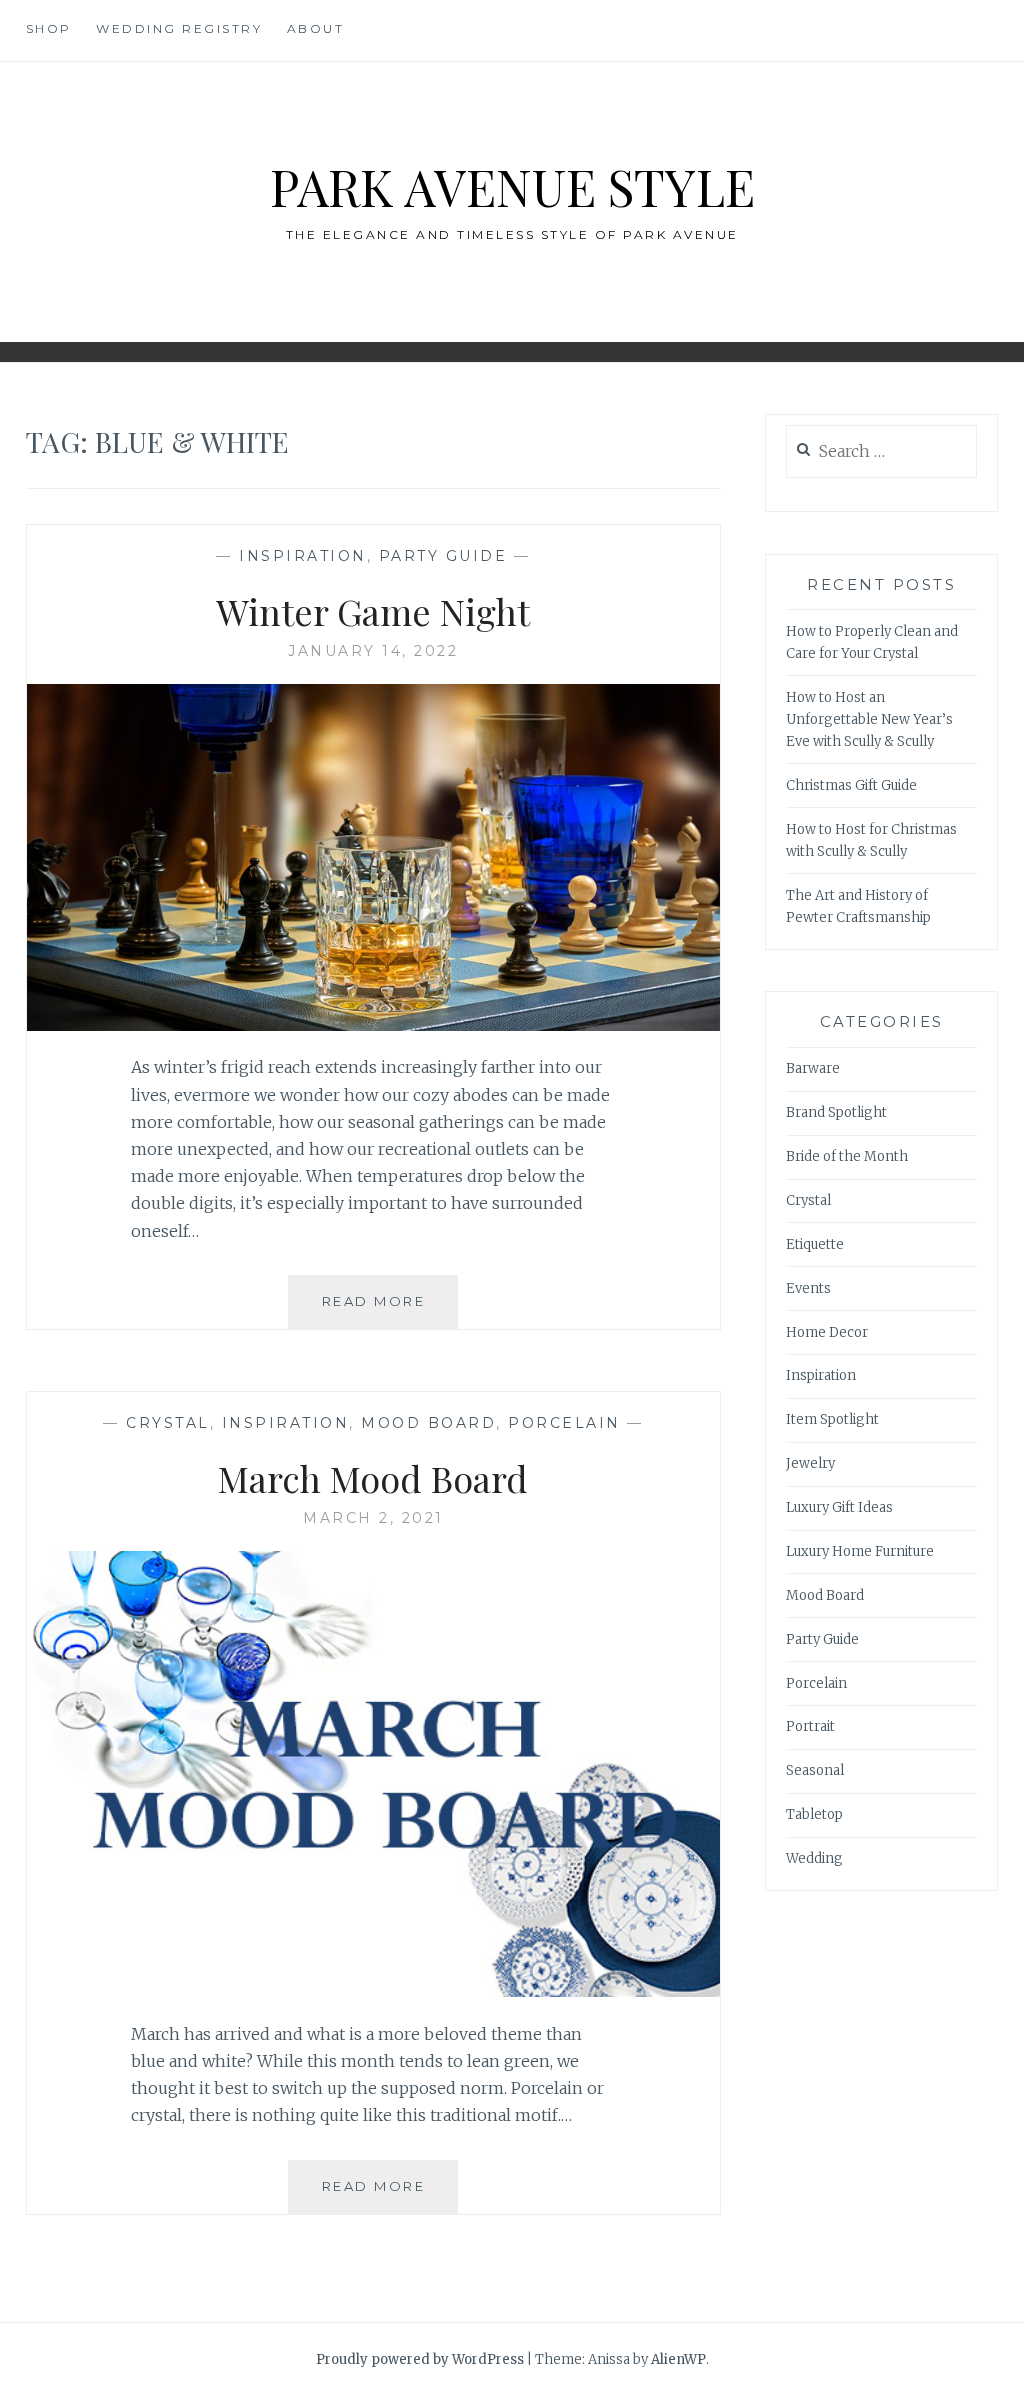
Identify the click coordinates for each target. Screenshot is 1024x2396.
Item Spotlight (832, 1419)
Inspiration (303, 556)
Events (808, 1288)
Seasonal (815, 1770)
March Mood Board (373, 1478)
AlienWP (678, 2359)
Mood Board (428, 1423)
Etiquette (815, 1244)
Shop (49, 28)
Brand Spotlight (836, 1112)
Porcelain (564, 1423)
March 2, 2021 (373, 1518)
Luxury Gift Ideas (839, 1507)
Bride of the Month (847, 1156)
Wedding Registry (179, 28)
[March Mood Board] (374, 1991)
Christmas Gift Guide (851, 785)
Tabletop (814, 1814)
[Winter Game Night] (374, 1025)
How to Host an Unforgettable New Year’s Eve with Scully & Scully (869, 719)
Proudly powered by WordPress (420, 2359)
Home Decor (827, 1332)
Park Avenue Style (512, 186)
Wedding (814, 1858)
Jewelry (810, 1463)
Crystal (168, 1423)
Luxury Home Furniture (860, 1551)
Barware (813, 1068)
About (316, 28)
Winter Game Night (373, 611)
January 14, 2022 (373, 651)
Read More (390, 1310)
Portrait (810, 1726)
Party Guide (443, 556)
